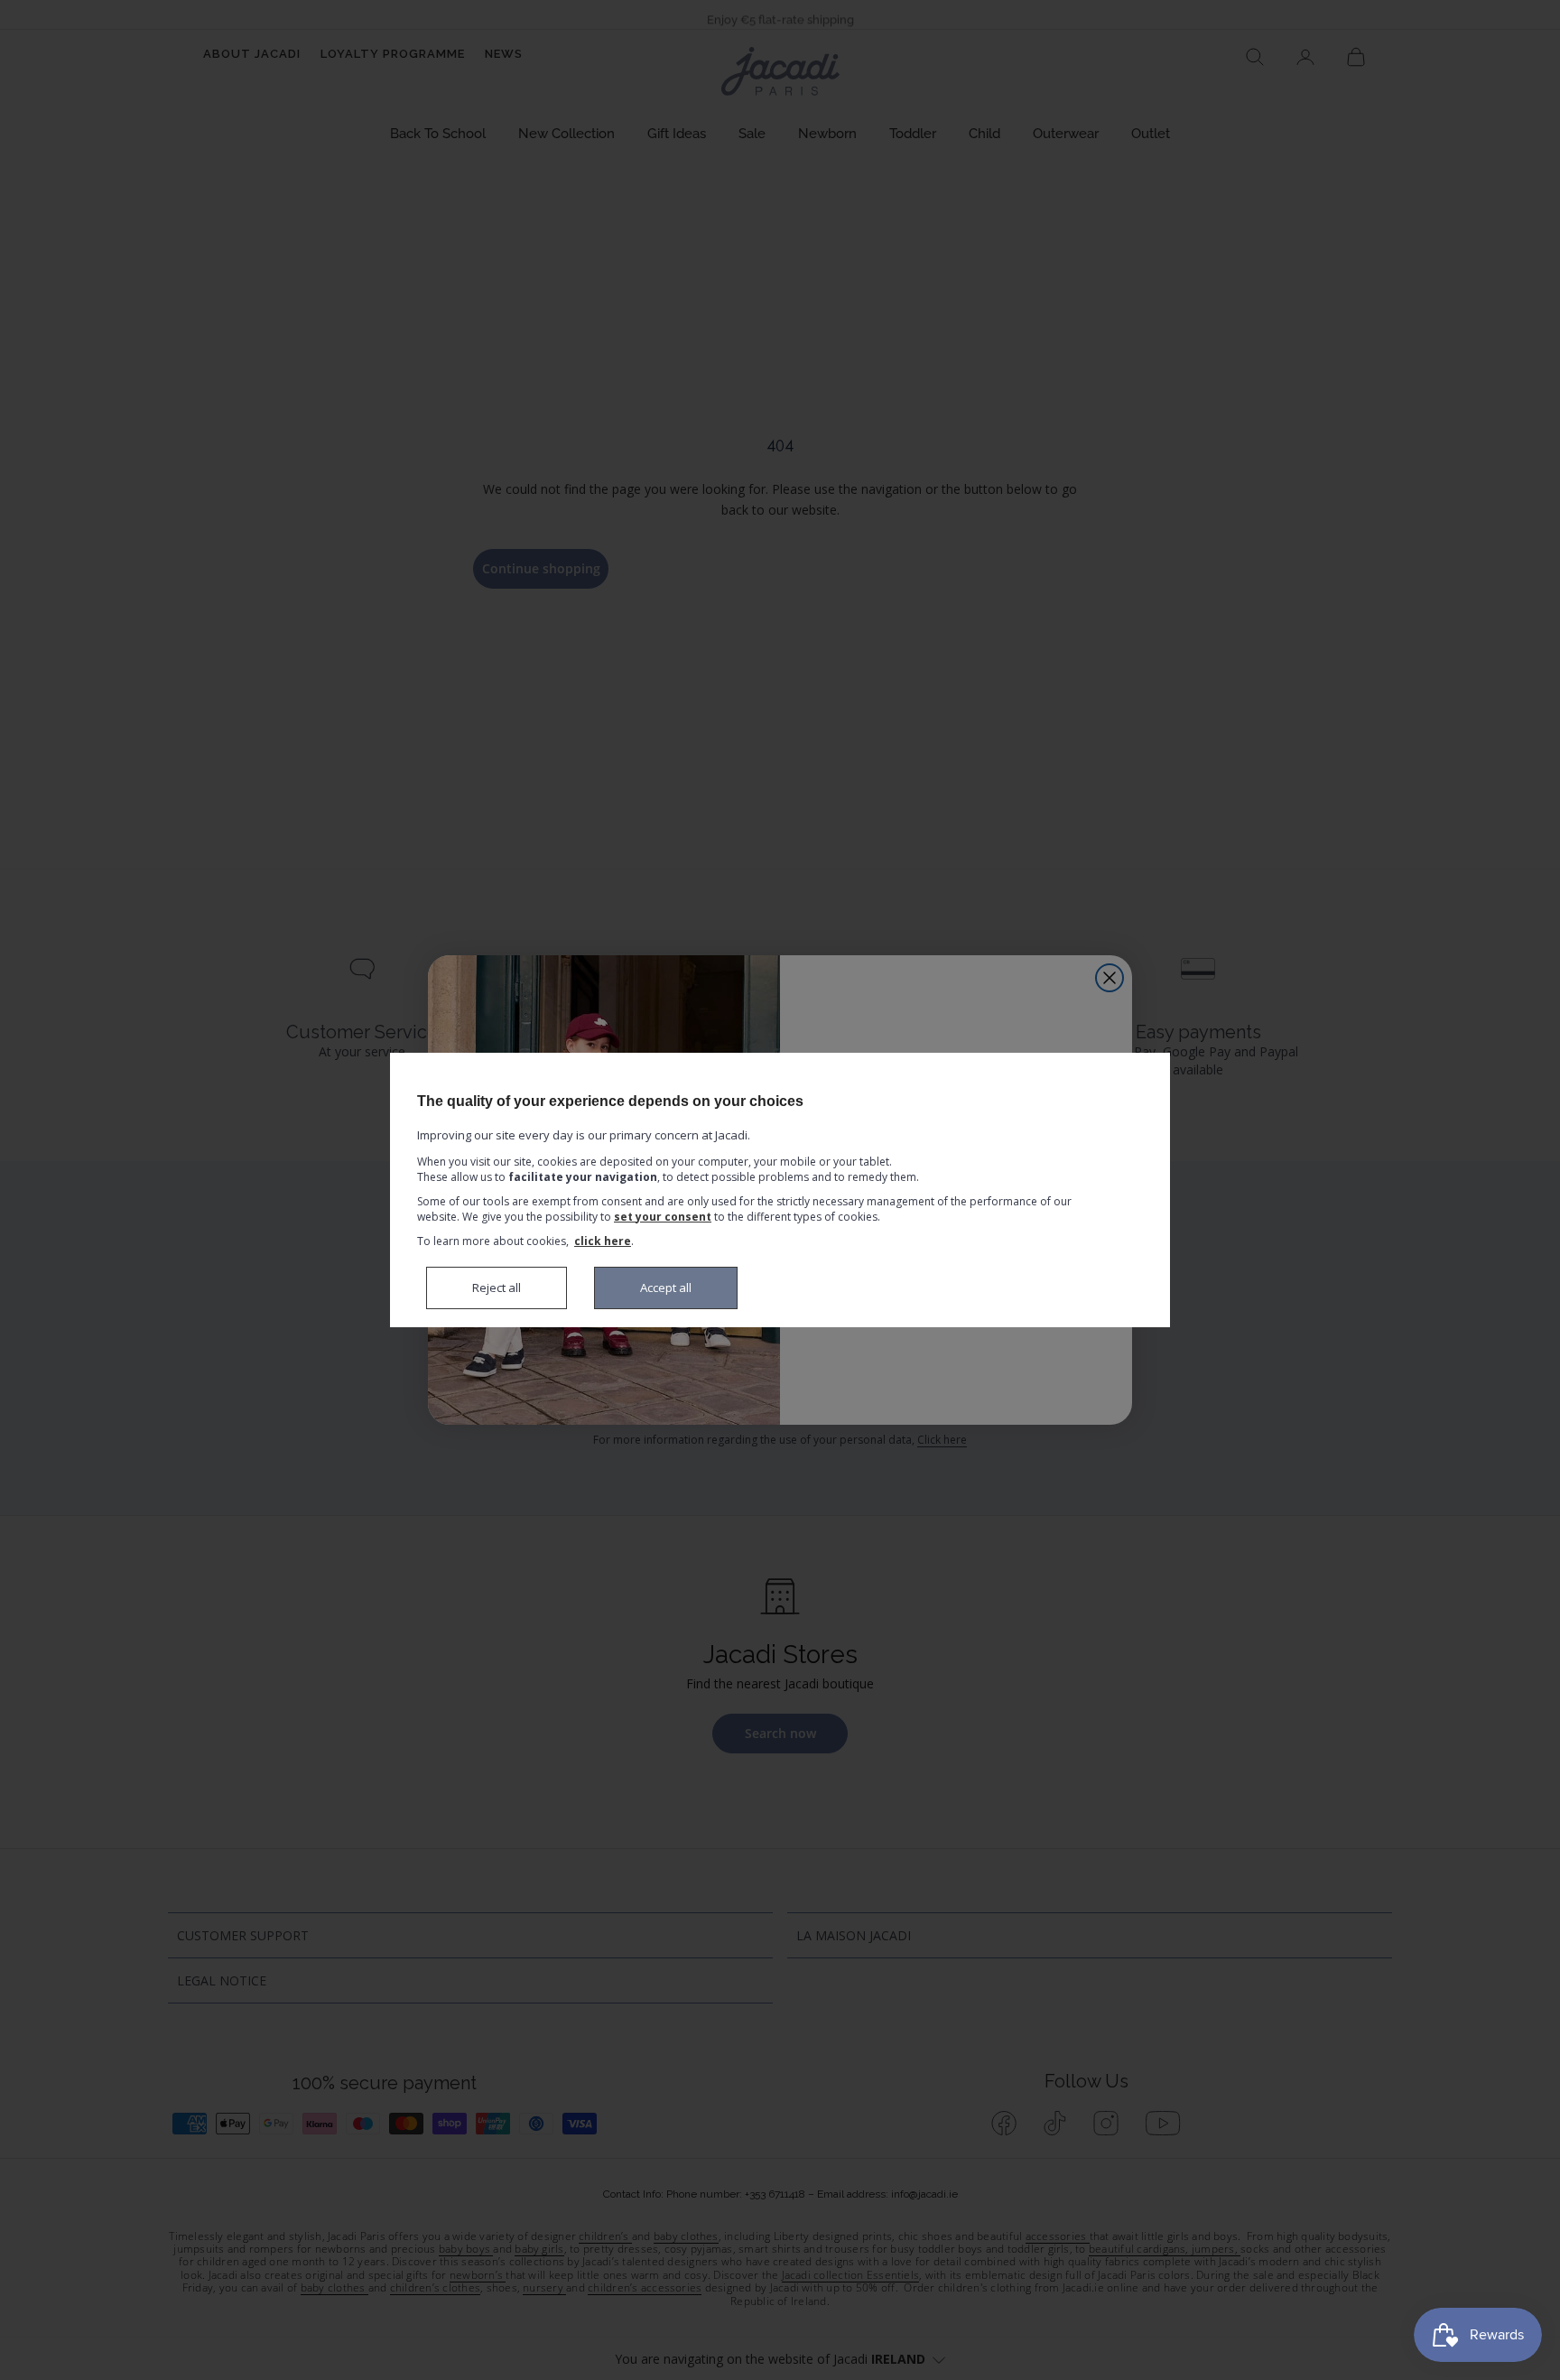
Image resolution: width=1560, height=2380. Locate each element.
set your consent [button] (663, 1217)
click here (603, 1241)
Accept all (666, 1288)
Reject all (497, 1288)
